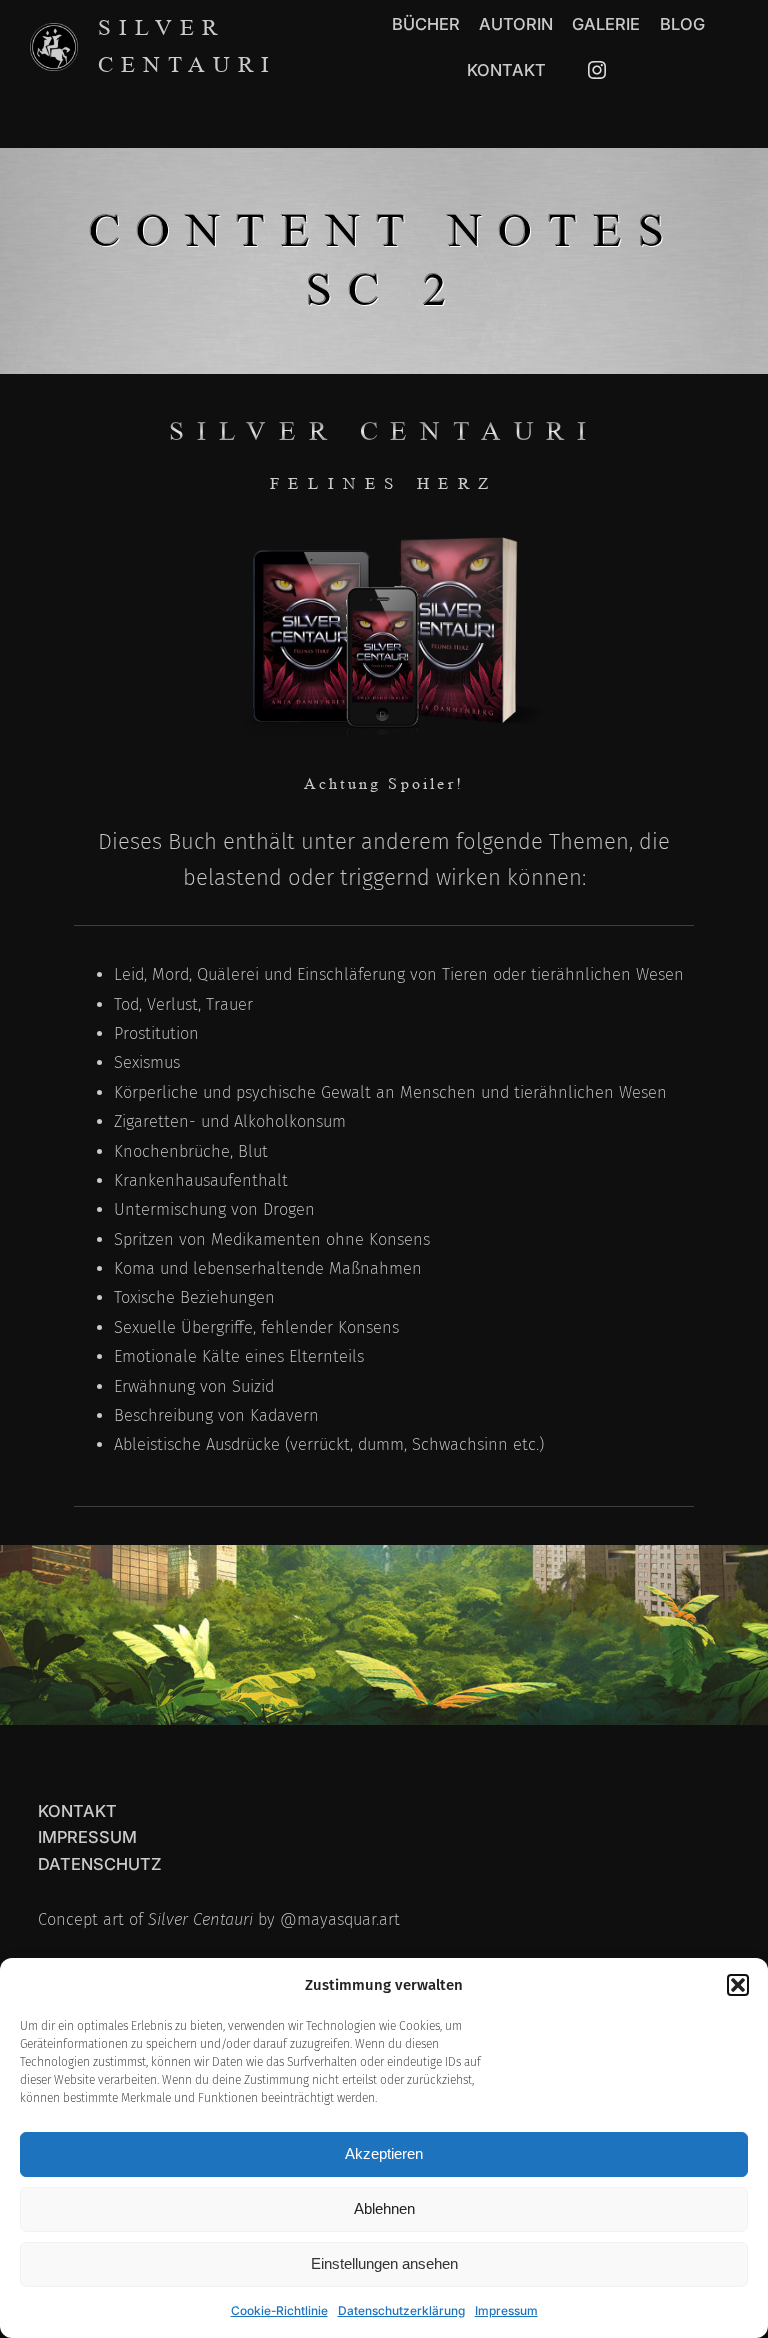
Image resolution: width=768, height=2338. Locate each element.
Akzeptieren (384, 2153)
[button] (738, 1985)
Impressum (506, 2310)
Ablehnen (384, 2208)
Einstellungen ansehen (384, 2263)
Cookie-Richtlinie (279, 2310)
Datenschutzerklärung (401, 2310)
